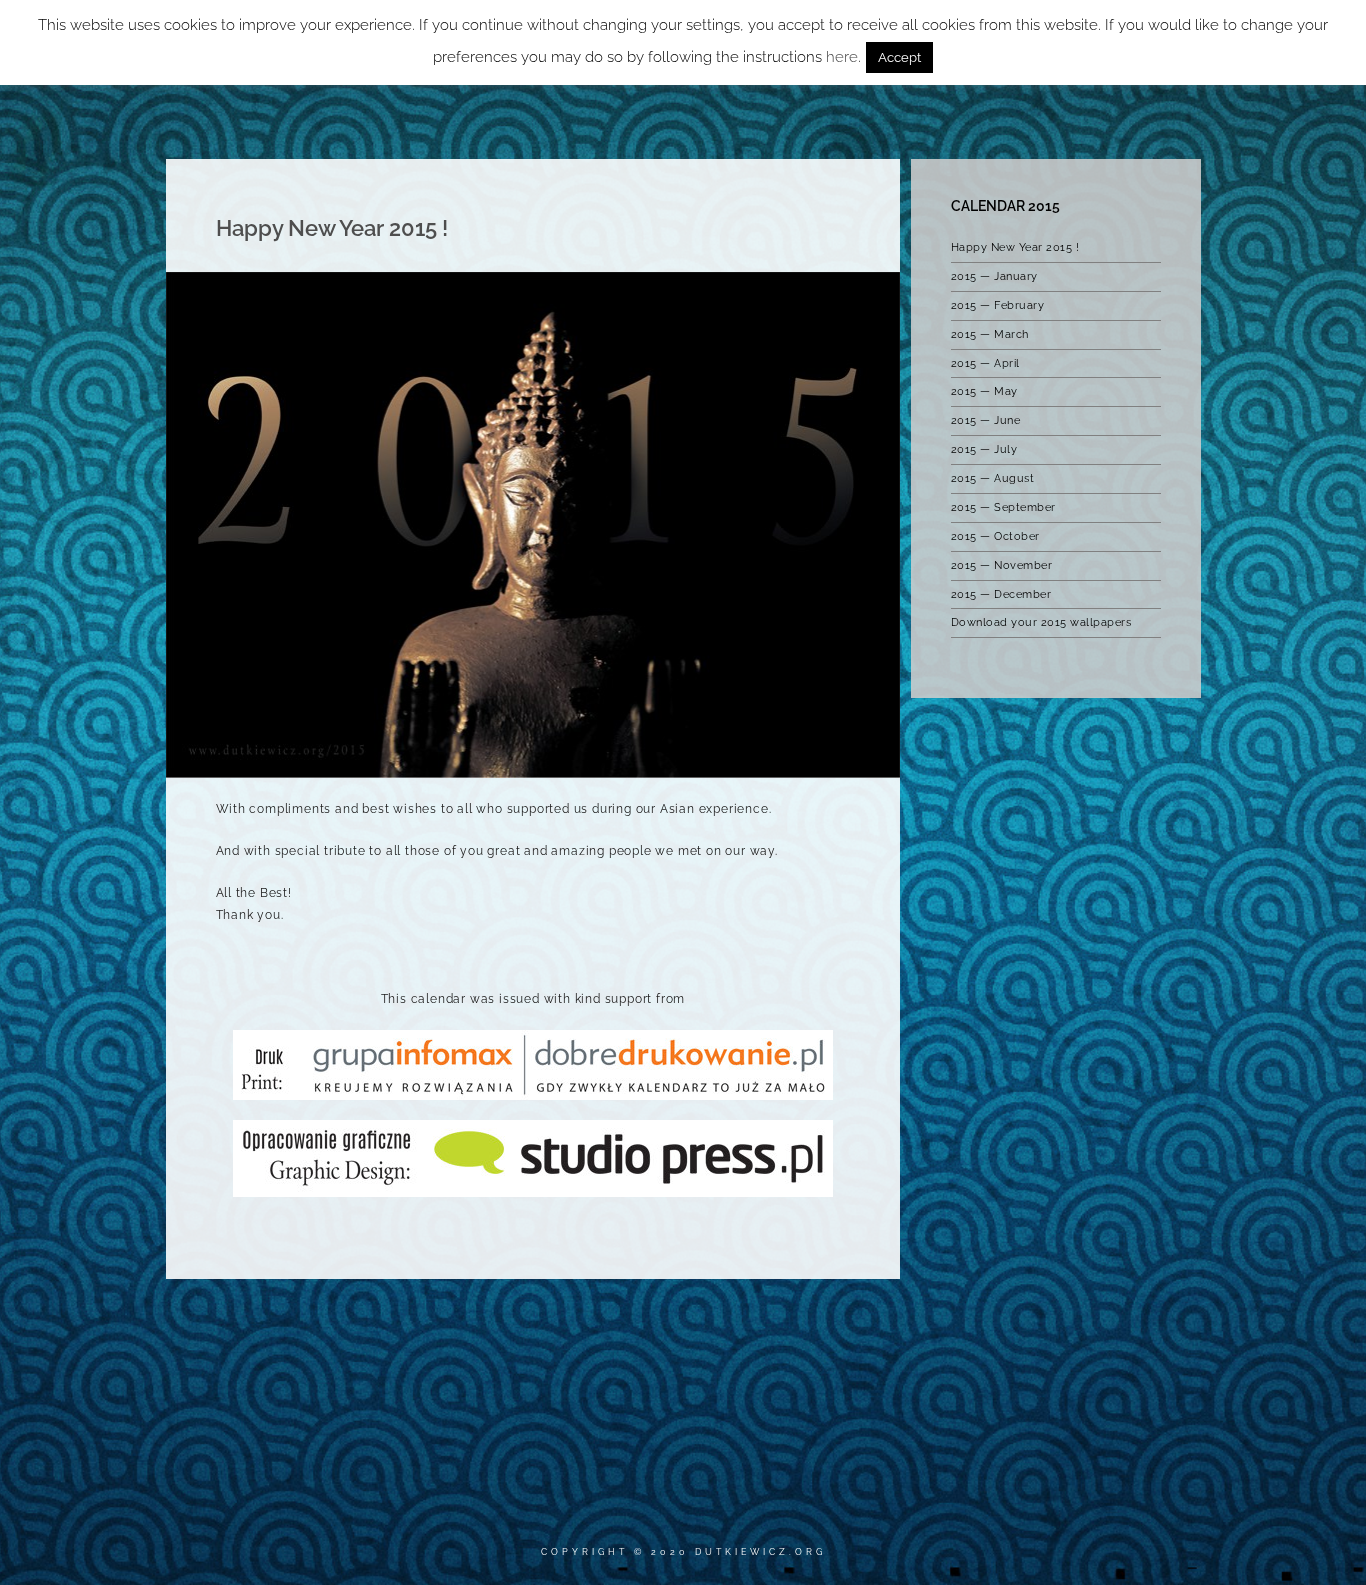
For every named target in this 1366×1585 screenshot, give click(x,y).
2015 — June (986, 420)
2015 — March (990, 334)
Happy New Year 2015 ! (1015, 247)
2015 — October (995, 536)
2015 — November (1002, 565)
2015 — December (1001, 594)
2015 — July (984, 449)
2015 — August (993, 478)
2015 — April (985, 363)
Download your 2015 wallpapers (1041, 622)
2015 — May (984, 391)
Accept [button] (899, 57)
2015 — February (998, 305)
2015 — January (994, 276)
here (842, 57)
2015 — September (1003, 507)
